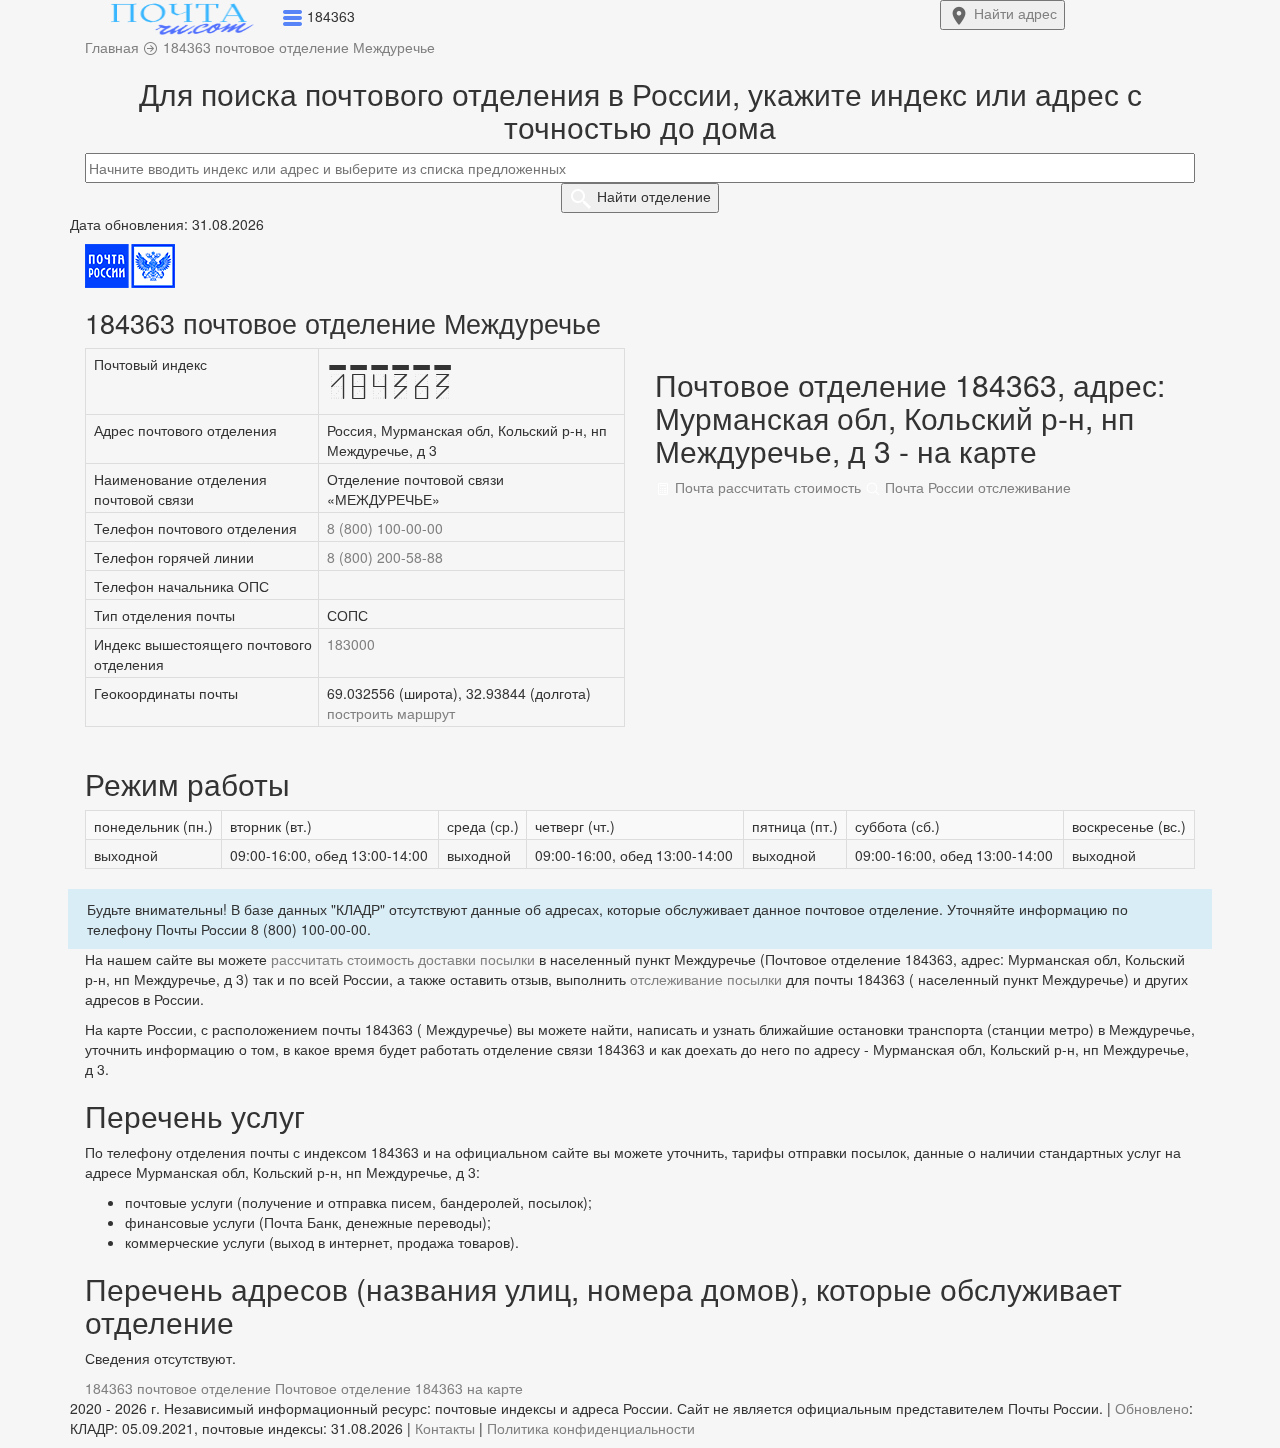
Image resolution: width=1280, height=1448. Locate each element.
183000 (351, 644)
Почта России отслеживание (976, 487)
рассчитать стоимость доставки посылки (403, 959)
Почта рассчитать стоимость (766, 487)
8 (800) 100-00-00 (385, 528)
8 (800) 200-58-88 (385, 557)
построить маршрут (391, 713)
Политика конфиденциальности (591, 1428)
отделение (654, 196)
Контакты (445, 1428)
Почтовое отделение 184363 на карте (399, 1388)
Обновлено (1152, 1408)
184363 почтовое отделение (178, 1388)
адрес (1015, 13)
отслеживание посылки (706, 979)
